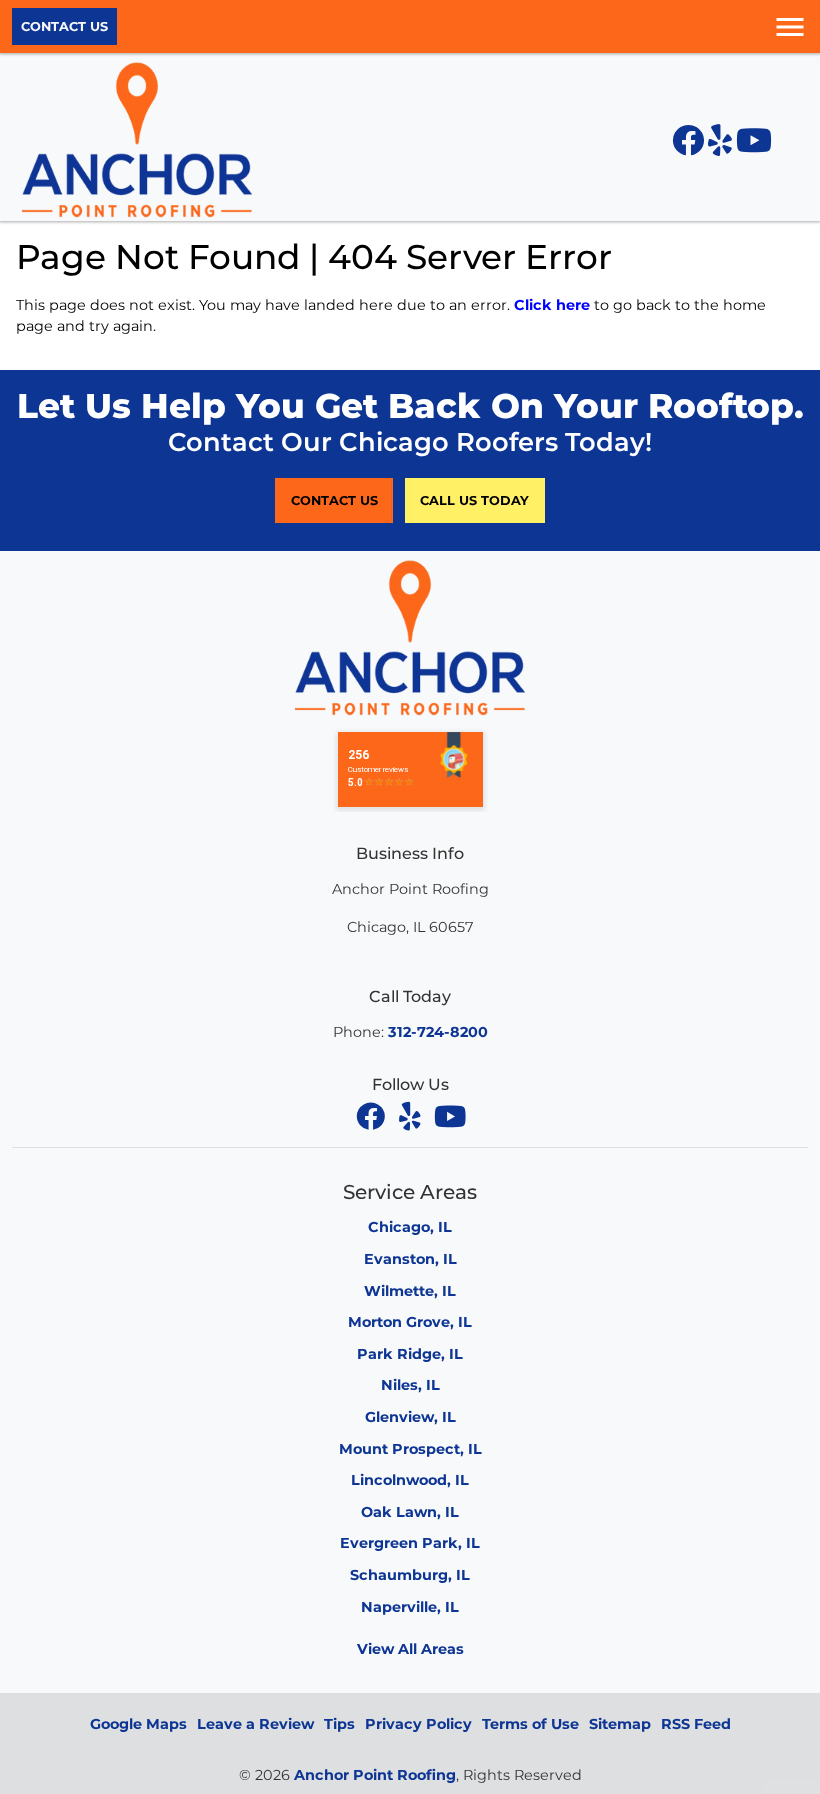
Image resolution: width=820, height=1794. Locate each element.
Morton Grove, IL (410, 1322)
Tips (339, 1724)
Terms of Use (530, 1724)
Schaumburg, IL (410, 1575)
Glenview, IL (410, 1417)
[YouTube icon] (754, 146)
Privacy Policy (418, 1724)
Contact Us (64, 26)
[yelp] (412, 1116)
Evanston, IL (410, 1259)
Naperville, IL (410, 1607)
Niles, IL (410, 1385)
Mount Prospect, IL (410, 1449)
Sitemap (620, 1724)
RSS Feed (696, 1724)
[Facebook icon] (690, 146)
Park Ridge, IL (410, 1354)
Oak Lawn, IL (410, 1512)
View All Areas (410, 1649)
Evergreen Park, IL (410, 1543)
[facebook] (372, 1116)
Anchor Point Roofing (375, 1775)
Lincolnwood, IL (410, 1480)
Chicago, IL (410, 1227)
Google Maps (138, 1724)
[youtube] (450, 1116)
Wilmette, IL (410, 1291)
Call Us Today (474, 500)
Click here (552, 305)
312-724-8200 (438, 1032)
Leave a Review (255, 1724)
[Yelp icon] (722, 146)
